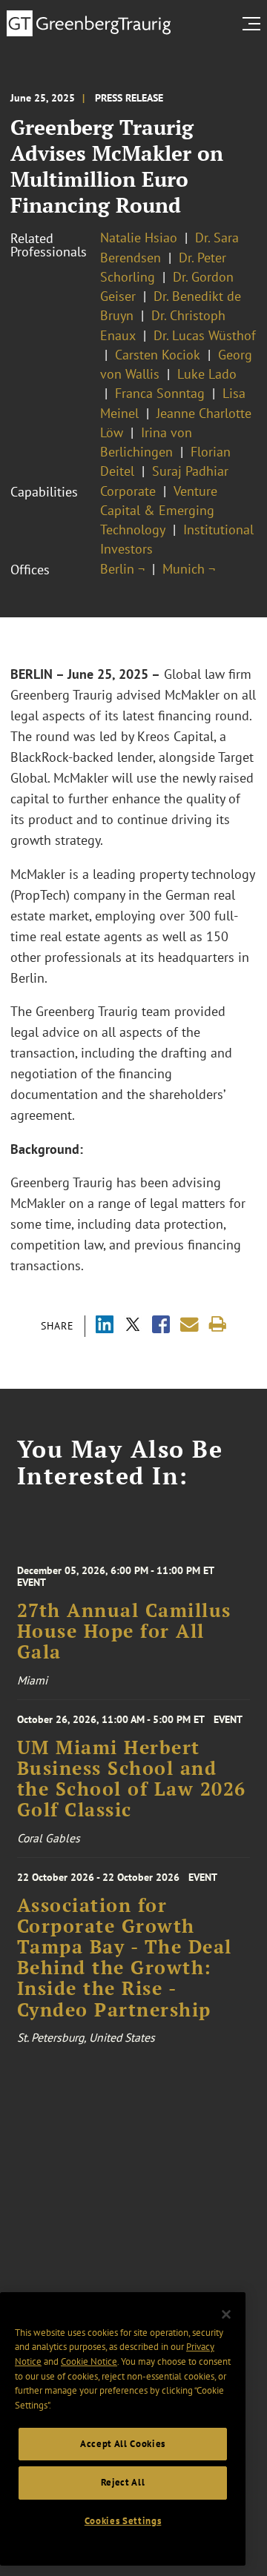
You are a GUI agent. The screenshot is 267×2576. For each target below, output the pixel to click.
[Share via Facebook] (161, 1326)
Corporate (128, 491)
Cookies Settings (123, 2521)
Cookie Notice (89, 2361)
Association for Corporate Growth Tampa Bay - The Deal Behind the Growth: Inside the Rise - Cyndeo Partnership (125, 1958)
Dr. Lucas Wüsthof (205, 335)
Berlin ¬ (122, 569)
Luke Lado (207, 374)
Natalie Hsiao (139, 238)
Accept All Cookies (123, 2444)
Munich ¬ (189, 569)
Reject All (123, 2482)
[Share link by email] (189, 1325)
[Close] (226, 2314)
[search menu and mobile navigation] (254, 24)
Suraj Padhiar (190, 471)
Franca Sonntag (160, 393)
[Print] (218, 1325)
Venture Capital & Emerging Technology (159, 511)
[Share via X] (133, 1326)
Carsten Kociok (158, 355)
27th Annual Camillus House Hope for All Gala (124, 1631)
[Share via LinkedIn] (105, 1326)
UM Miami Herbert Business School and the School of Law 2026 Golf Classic (132, 1779)
